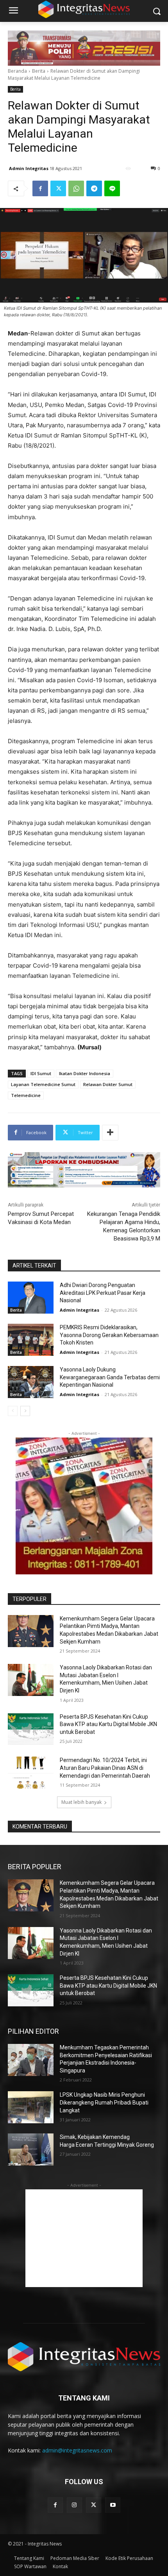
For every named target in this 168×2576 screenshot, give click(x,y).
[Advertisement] (84, 2238)
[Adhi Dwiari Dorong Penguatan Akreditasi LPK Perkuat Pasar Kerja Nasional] (31, 1298)
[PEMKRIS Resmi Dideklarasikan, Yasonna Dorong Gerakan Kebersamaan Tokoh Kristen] (31, 1340)
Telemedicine (26, 1095)
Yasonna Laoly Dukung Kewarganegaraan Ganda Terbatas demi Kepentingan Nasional (110, 1377)
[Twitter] (58, 188)
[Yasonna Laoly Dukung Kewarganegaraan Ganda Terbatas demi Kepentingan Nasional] (31, 1382)
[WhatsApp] (76, 188)
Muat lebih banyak (81, 1802)
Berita (39, 71)
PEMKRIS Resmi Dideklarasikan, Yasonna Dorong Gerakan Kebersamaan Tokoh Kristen (109, 1335)
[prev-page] (13, 1411)
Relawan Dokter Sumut (108, 1084)
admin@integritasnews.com (77, 2450)
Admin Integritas (29, 168)
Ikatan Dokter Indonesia (85, 1073)
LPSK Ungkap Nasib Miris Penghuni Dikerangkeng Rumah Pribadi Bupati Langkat (104, 2102)
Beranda (17, 71)
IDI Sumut (41, 1073)
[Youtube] (113, 2505)
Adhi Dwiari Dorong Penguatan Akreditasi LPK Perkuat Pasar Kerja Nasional (103, 1293)
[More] (110, 1133)
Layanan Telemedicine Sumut (43, 1084)
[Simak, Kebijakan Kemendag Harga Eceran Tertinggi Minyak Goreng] (31, 2149)
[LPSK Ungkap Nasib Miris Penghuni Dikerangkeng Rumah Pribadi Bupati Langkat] (31, 2107)
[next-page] (25, 1411)
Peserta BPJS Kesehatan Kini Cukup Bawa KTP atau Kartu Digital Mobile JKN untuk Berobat (108, 1724)
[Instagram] (74, 2505)
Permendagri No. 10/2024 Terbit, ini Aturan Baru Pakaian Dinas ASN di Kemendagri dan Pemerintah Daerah (105, 1768)
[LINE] (112, 188)
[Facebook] (40, 188)
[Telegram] (94, 188)
